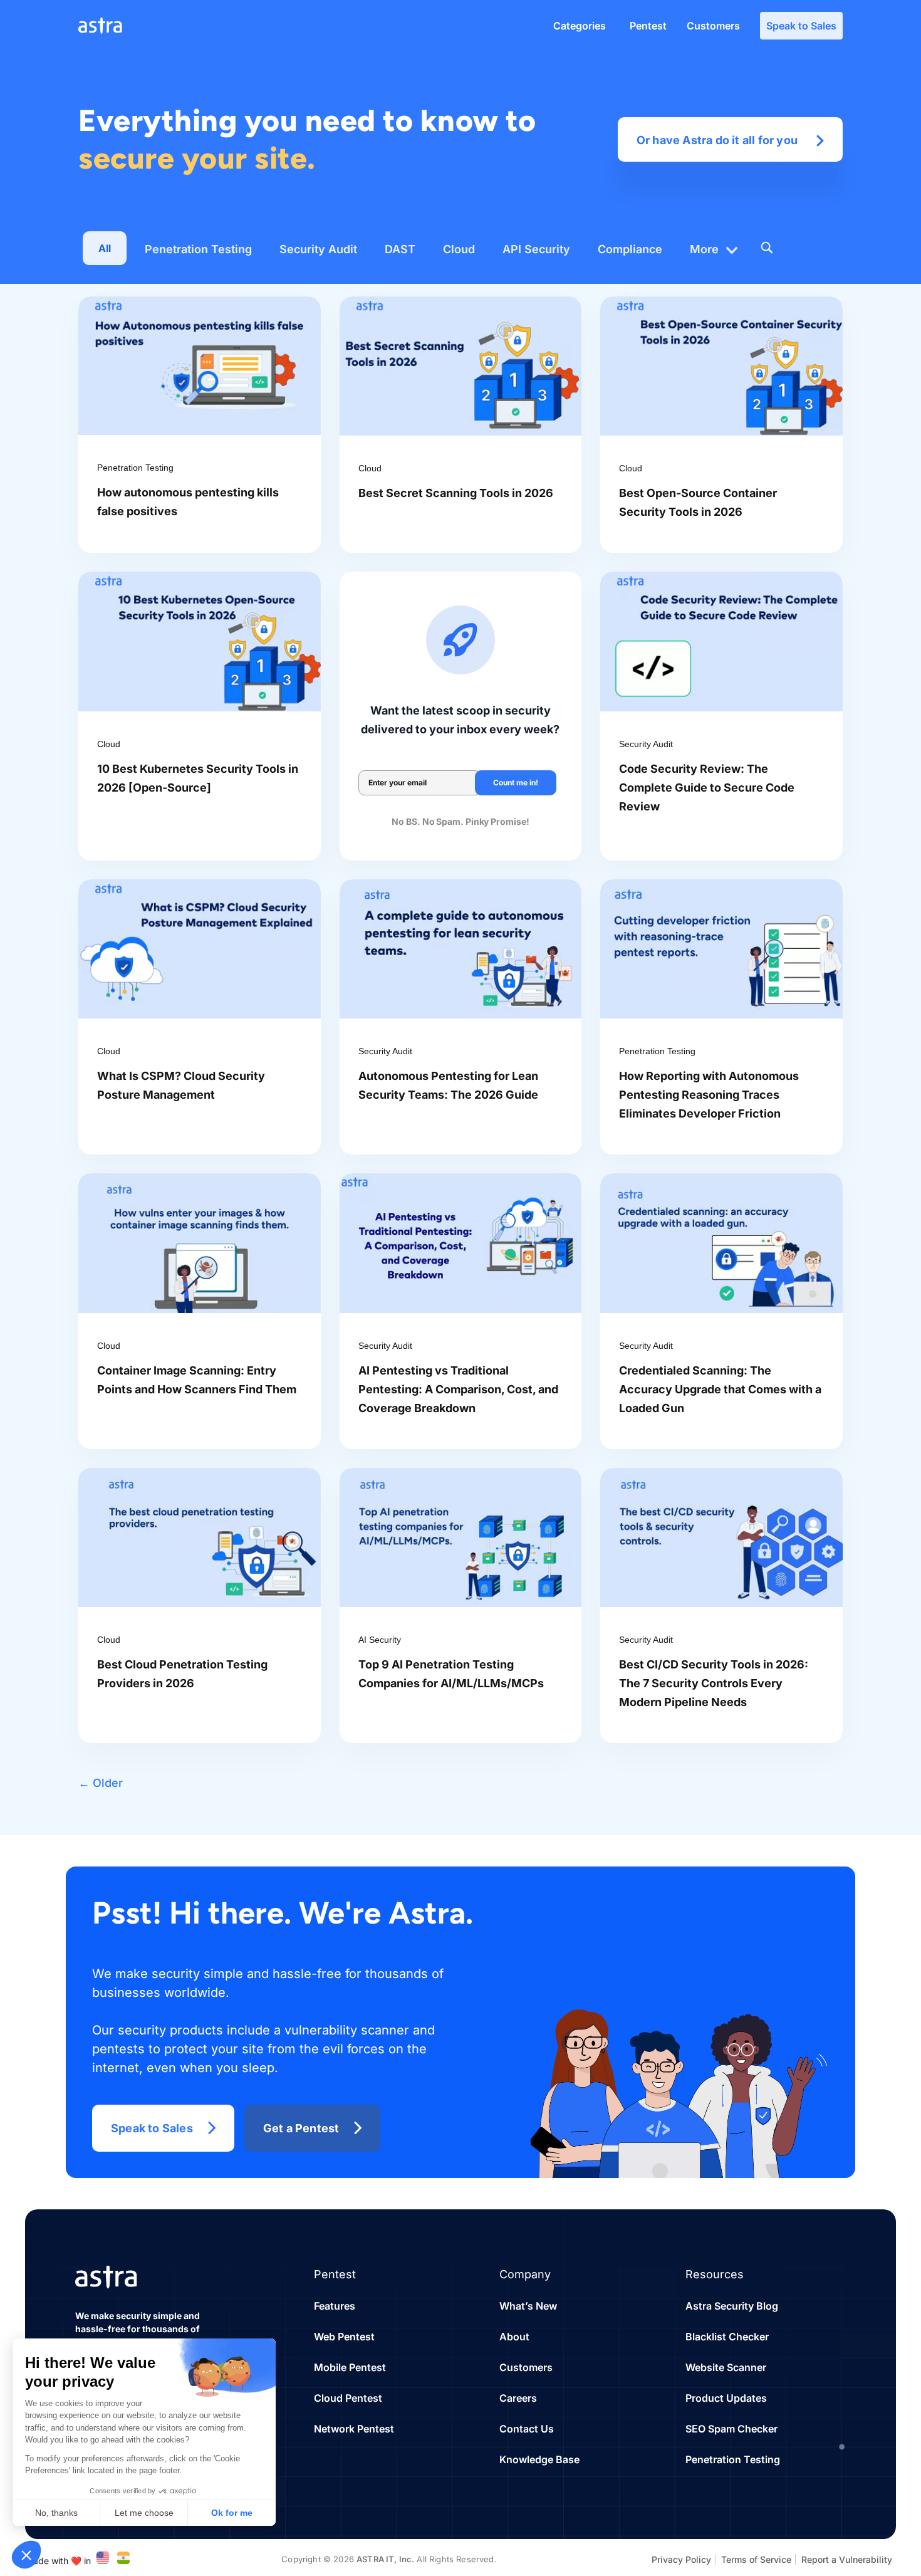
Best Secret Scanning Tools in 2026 (456, 493)
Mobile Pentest (350, 2367)
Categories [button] (580, 26)
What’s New (528, 2306)
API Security (536, 249)
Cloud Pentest (348, 2398)
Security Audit (318, 249)
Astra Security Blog (732, 2306)
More (704, 249)
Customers (713, 26)
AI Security (380, 1640)
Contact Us (527, 2429)
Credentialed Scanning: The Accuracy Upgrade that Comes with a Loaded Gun (720, 1389)
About (514, 2337)
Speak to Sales (801, 26)
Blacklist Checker (727, 2337)
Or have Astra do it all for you (717, 140)
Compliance (630, 249)
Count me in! (516, 783)
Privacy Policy (681, 2559)
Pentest (648, 26)
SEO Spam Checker (731, 2429)
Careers (518, 2398)
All (105, 248)
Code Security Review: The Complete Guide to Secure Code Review (707, 788)
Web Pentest (344, 2337)
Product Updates (726, 2398)
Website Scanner (726, 2367)
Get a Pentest (301, 2128)
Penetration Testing (198, 249)
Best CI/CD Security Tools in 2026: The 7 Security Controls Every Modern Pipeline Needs (714, 1683)
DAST (400, 249)
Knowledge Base (539, 2459)
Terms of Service (756, 2559)
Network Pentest (354, 2429)
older (101, 1783)
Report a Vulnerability (847, 2559)
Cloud (459, 249)
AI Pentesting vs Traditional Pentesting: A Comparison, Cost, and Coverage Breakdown (458, 1389)
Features (335, 2306)
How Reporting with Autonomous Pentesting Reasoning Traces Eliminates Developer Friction (709, 1095)
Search (766, 248)
